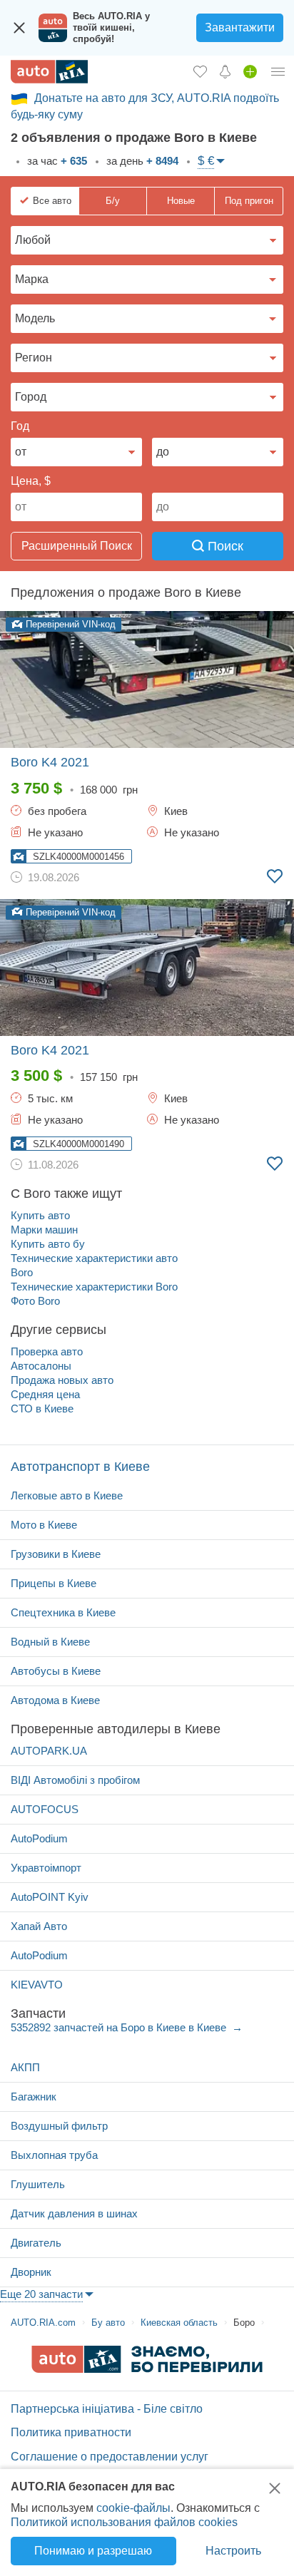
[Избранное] (200, 71)
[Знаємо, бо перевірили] (147, 2369)
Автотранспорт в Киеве (80, 1467)
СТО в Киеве (42, 1408)
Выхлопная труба (54, 2155)
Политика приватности (71, 2432)
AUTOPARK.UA (49, 1751)
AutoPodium (39, 1838)
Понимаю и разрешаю (93, 2551)
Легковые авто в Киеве (67, 1495)
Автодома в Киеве (55, 1700)
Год (20, 426)
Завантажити (240, 27)
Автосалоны (41, 1366)
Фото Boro (35, 1301)
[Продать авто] (250, 71)
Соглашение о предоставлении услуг (110, 2457)
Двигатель (36, 2243)
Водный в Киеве (50, 1642)
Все (52, 201)
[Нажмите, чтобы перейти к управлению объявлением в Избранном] (275, 876)
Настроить (233, 2551)
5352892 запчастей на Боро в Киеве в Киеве (120, 2027)
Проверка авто (47, 1351)
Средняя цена (45, 1394)
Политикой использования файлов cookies (124, 2522)
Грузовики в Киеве (56, 1554)
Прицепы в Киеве (54, 1583)
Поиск (224, 546)
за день (141, 161)
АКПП (25, 2067)
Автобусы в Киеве (56, 1671)
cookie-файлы (133, 2508)
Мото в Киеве (44, 1525)
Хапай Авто (39, 1926)
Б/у (113, 201)
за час (56, 161)
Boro (22, 1272)
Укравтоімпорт (46, 1868)
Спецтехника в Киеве (63, 1612)
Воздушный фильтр (59, 2126)
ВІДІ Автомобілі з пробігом (75, 1780)
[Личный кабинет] (278, 71)
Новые (181, 201)
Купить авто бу (48, 1244)
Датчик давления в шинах (74, 2213)
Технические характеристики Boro (94, 1287)
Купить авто (40, 1215)
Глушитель (38, 2184)
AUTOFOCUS (45, 1809)
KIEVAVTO (37, 1985)
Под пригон (249, 201)
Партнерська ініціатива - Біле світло (107, 2409)
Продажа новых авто (62, 1380)
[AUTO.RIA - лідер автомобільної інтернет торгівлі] (49, 72)
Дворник (31, 2272)
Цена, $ (31, 481)
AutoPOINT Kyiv (50, 1897)
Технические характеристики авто (94, 1258)
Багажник (34, 2097)
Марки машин (44, 1230)
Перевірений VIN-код (69, 624)
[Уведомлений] (225, 71)
